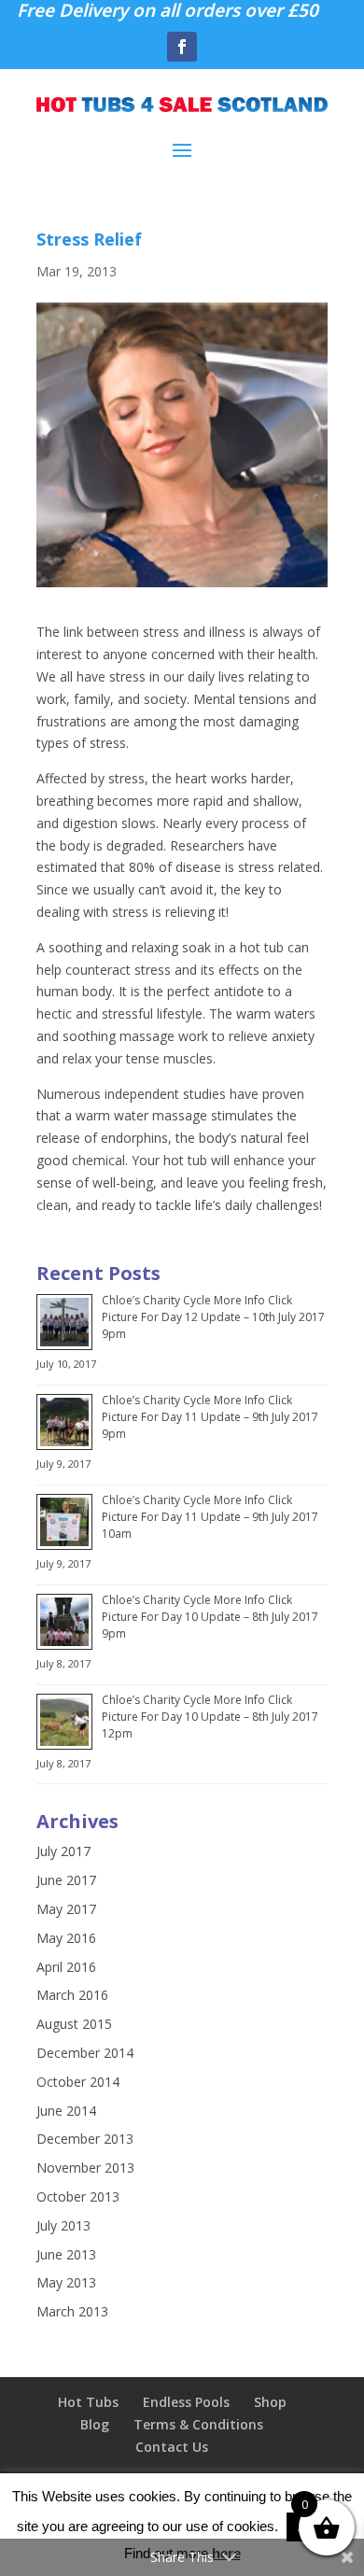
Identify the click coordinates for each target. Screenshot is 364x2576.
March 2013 (72, 2311)
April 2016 (66, 1967)
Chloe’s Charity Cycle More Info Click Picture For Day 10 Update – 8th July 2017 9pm (210, 1617)
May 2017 (66, 1909)
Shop (270, 2402)
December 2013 (85, 2139)
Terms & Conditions (198, 2424)
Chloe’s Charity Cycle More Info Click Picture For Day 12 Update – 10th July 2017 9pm (213, 1317)
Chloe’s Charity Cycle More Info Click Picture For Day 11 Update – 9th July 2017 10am (210, 1517)
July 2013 (63, 2225)
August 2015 (74, 2024)
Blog (95, 2424)
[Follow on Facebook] (182, 47)
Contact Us (172, 2447)
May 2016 (66, 1938)
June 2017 (66, 1880)
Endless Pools (186, 2402)
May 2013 (66, 2282)
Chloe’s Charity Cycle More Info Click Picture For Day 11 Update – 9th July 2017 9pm (210, 1417)
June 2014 (66, 2111)
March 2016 (72, 1995)
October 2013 (78, 2196)
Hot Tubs (88, 2402)
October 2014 (78, 2082)
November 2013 (85, 2168)
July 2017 (63, 1851)
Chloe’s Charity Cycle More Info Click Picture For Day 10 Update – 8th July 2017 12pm (210, 1717)
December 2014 (85, 2053)
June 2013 (66, 2254)
